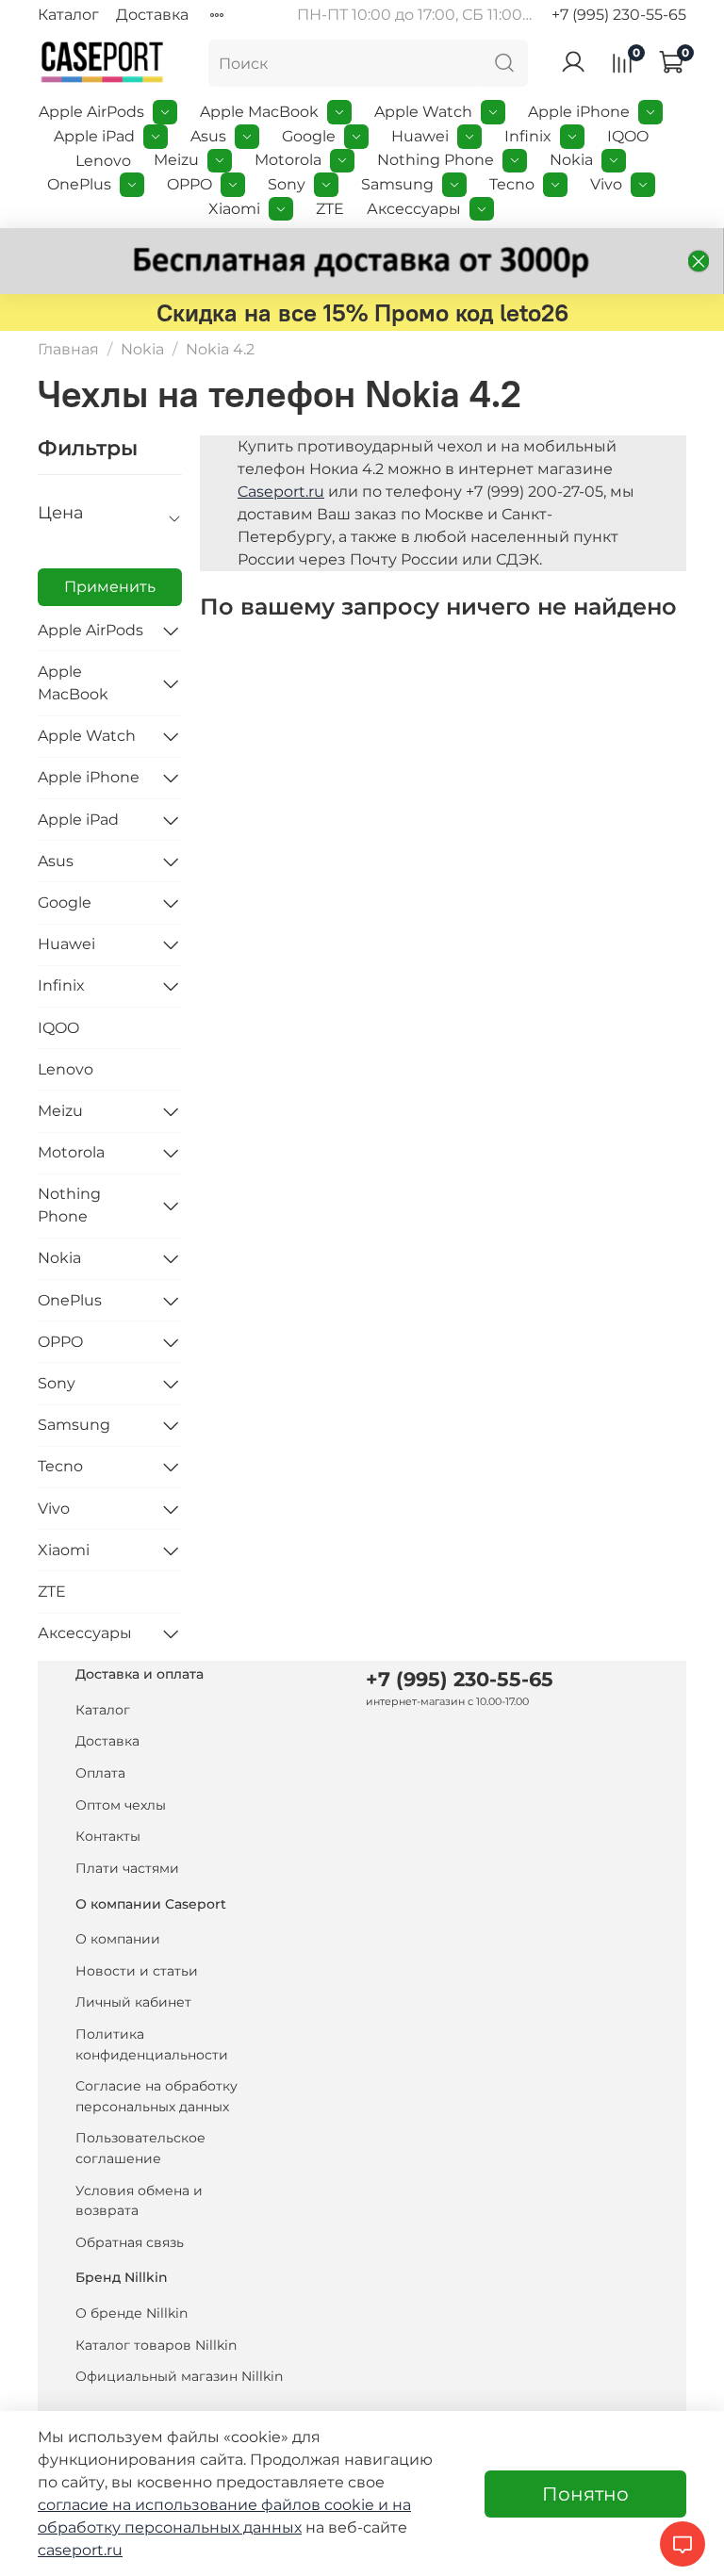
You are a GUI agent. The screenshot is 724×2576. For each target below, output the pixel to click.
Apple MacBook (259, 112)
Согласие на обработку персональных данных (156, 2096)
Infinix (528, 136)
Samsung (397, 184)
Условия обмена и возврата (139, 2201)
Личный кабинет (133, 2002)
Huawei (420, 136)
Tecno (512, 184)
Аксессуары (414, 209)
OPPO (189, 184)
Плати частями (127, 1868)
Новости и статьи (137, 1971)
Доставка (152, 15)
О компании (118, 1939)
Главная (68, 349)
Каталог (68, 15)
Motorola (288, 160)
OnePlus (79, 184)
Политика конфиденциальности (152, 2044)
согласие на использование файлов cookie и (215, 2505)
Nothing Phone (436, 160)
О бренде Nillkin (132, 2313)
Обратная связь (130, 2242)
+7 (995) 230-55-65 (619, 15)
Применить (110, 587)
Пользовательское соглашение (140, 2148)
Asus (208, 136)
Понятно (585, 2494)
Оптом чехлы (121, 1805)
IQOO (628, 136)
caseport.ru (80, 2550)
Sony (287, 184)
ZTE (330, 209)
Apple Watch (423, 112)
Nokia (571, 160)
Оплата (100, 1773)
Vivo (606, 184)
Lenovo (103, 161)
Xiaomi (234, 209)
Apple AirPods (91, 112)
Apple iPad (94, 136)
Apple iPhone (579, 112)
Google (309, 136)
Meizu (176, 160)
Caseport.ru (281, 492)
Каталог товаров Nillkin (156, 2345)
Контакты (108, 1836)
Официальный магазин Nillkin (179, 2376)
